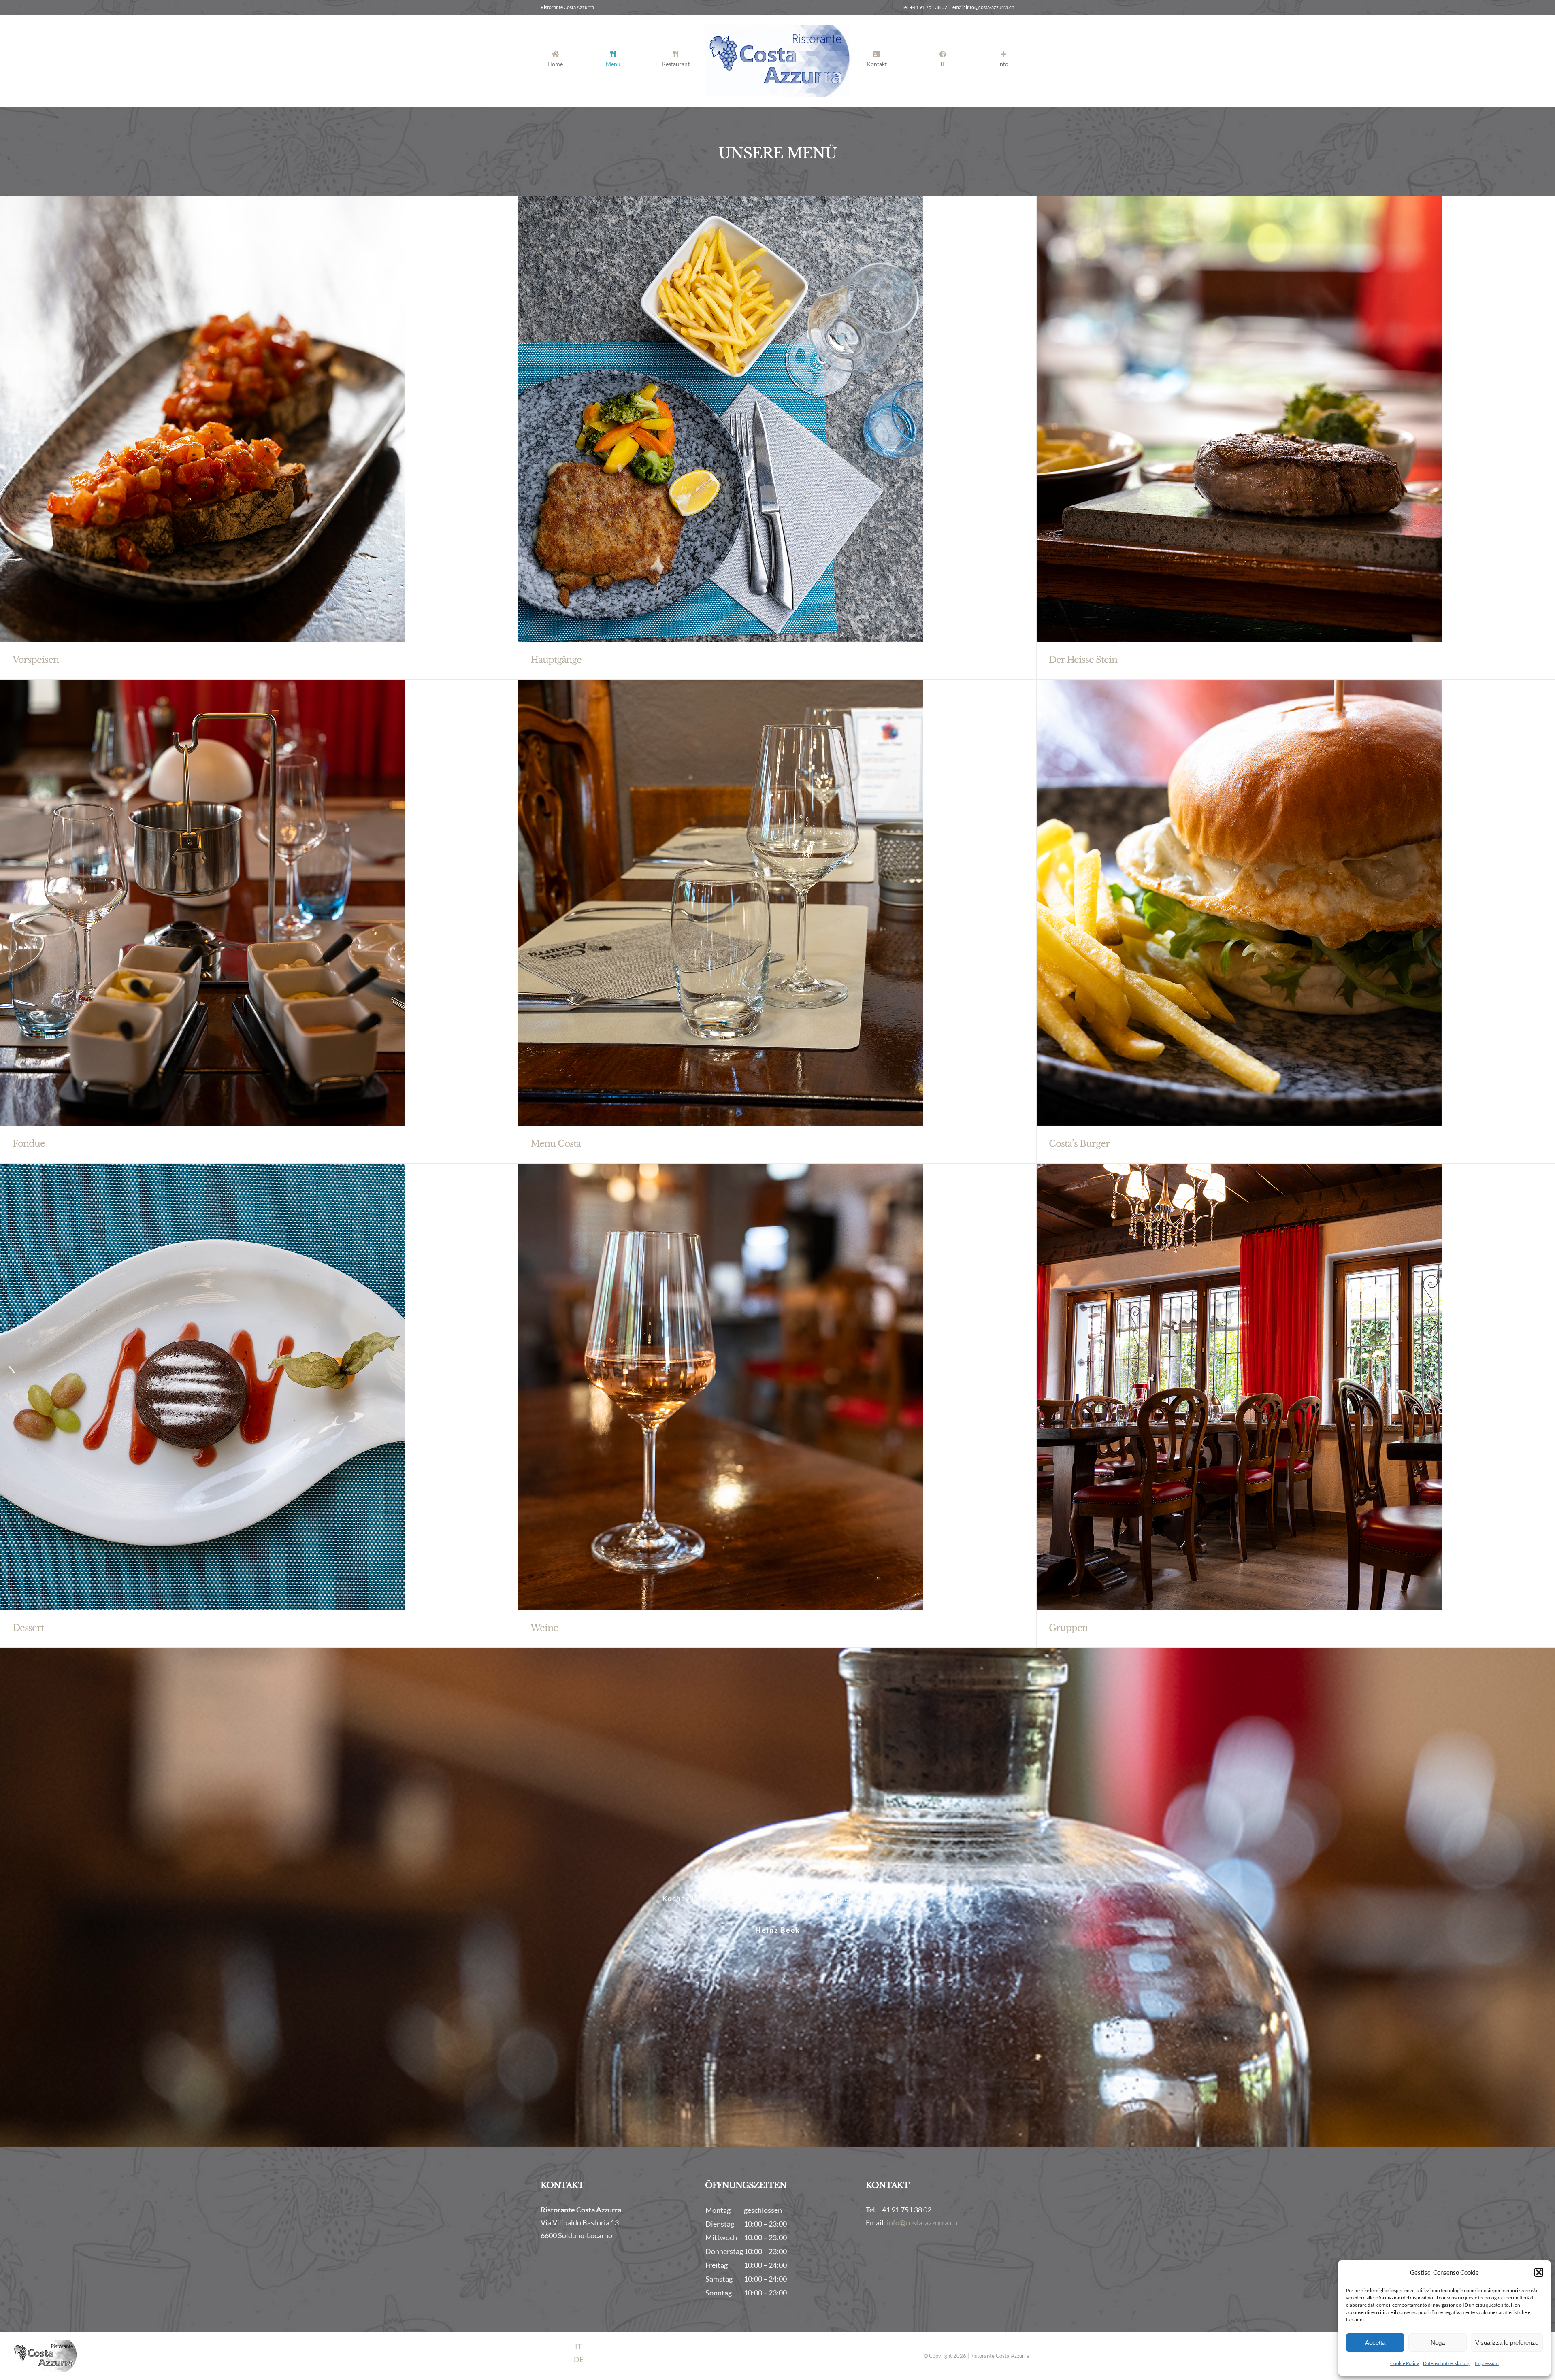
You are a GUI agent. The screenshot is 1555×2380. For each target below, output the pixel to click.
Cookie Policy (1405, 2363)
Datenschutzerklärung (1447, 2363)
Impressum (1487, 2363)
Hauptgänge (556, 660)
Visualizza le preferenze (1507, 2343)
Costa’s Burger (1079, 1144)
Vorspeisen (36, 660)
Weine (544, 1628)
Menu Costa (556, 1144)
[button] (1539, 2272)
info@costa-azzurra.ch (922, 2222)
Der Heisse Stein (1083, 660)
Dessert (28, 1628)
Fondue (29, 1144)
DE (579, 2359)
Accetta (1375, 2343)
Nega (1438, 2343)
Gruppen (1068, 1628)
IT (578, 2346)
